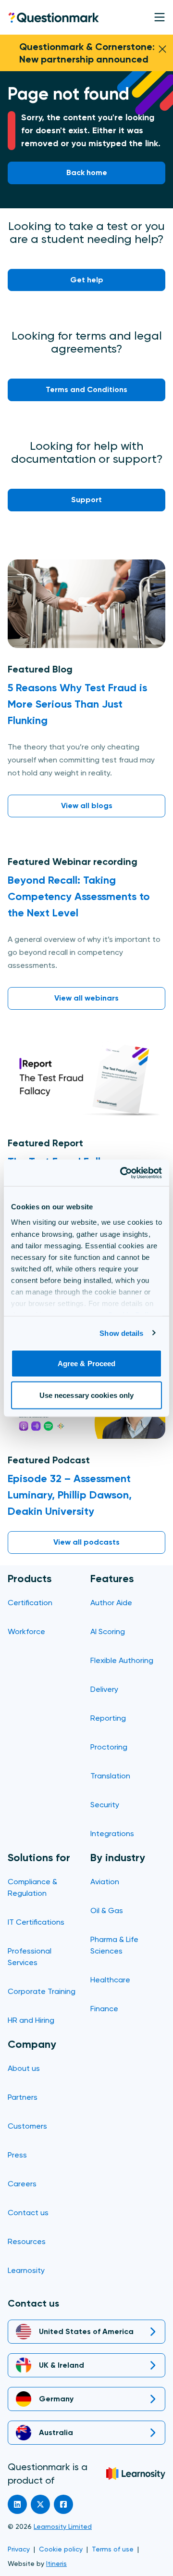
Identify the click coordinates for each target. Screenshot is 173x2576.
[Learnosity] (136, 2474)
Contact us (28, 2213)
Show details (121, 1333)
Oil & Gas (107, 1910)
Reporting (108, 1718)
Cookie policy (61, 2549)
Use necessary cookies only (87, 1395)
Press (17, 2155)
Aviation (105, 1882)
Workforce (26, 1631)
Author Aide (111, 1603)
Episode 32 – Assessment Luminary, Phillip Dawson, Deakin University (70, 1495)
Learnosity (26, 2270)
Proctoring (109, 1747)
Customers (27, 2126)
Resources (27, 2241)
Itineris (56, 2563)
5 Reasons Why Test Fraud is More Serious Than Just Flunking (77, 704)
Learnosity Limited (63, 2526)
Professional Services (30, 1957)
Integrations (112, 1834)
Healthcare (110, 1980)
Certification (30, 1603)
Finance (104, 2009)
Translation (110, 1776)
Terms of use (113, 2549)
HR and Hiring (31, 2020)
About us (24, 2068)
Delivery (104, 1689)
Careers (22, 2184)
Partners (23, 2097)
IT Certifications (36, 1922)
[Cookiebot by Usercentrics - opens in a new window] (122, 1173)
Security (105, 1805)
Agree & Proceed (87, 1364)
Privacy (19, 2549)
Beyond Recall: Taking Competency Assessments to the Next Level (79, 896)
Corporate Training (42, 1991)
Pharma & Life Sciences (114, 1945)
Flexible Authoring (122, 1660)
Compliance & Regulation (32, 1887)
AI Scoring (108, 1631)
